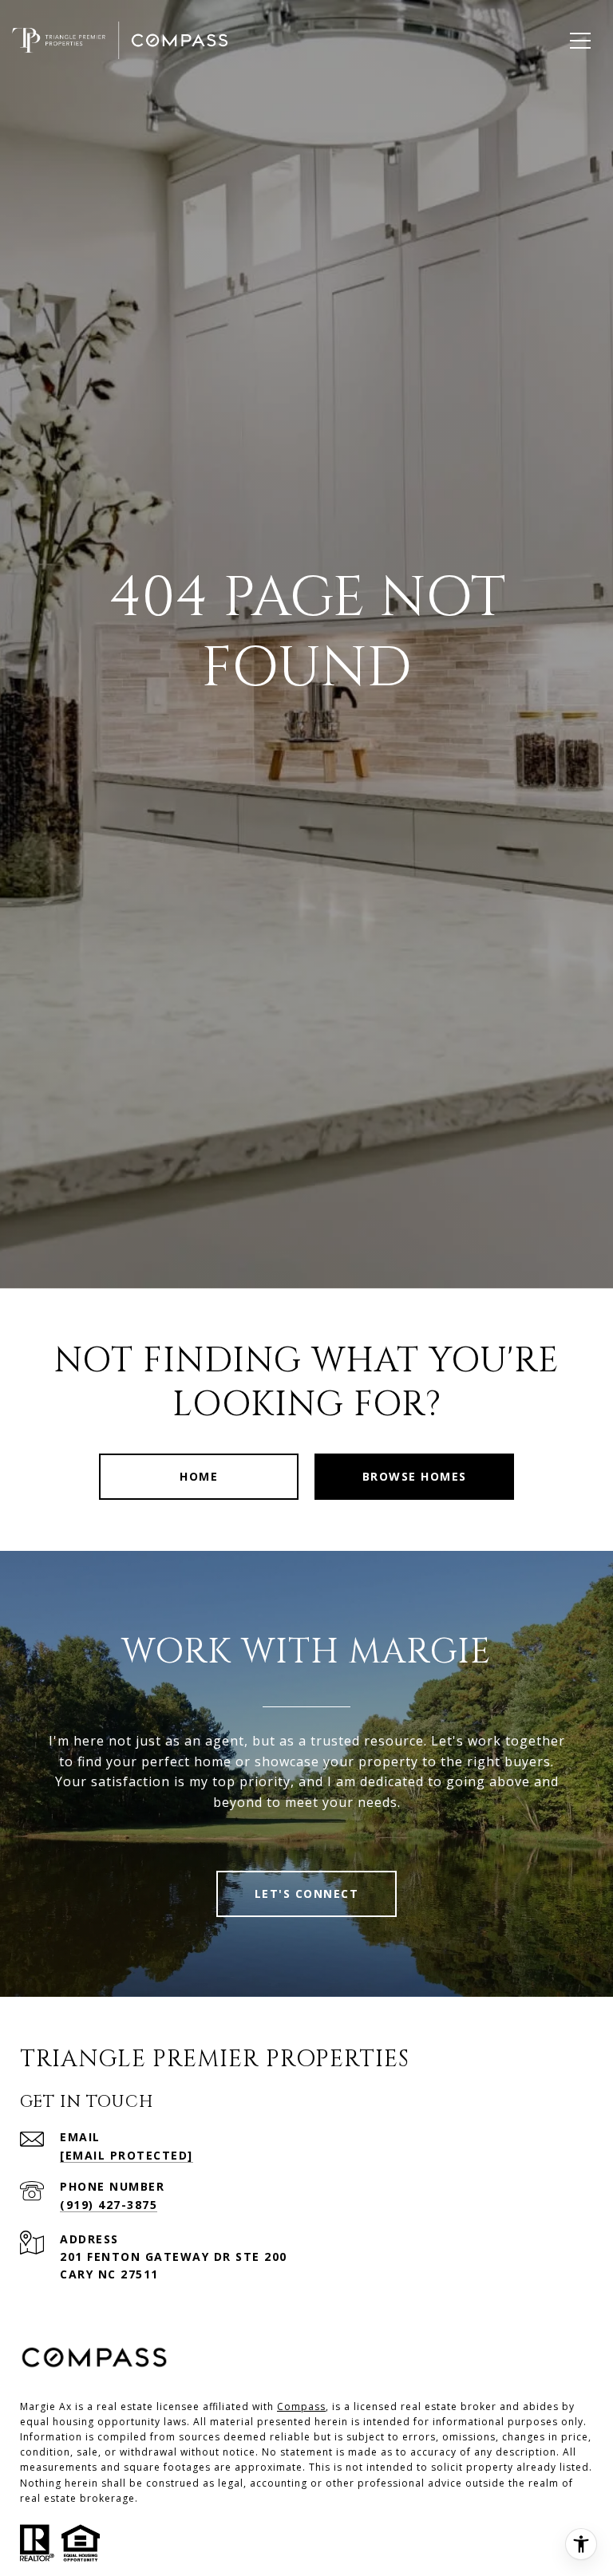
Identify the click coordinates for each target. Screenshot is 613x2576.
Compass (301, 2406)
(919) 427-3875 (109, 2205)
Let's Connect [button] (307, 1894)
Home (199, 1476)
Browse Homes (415, 1476)
